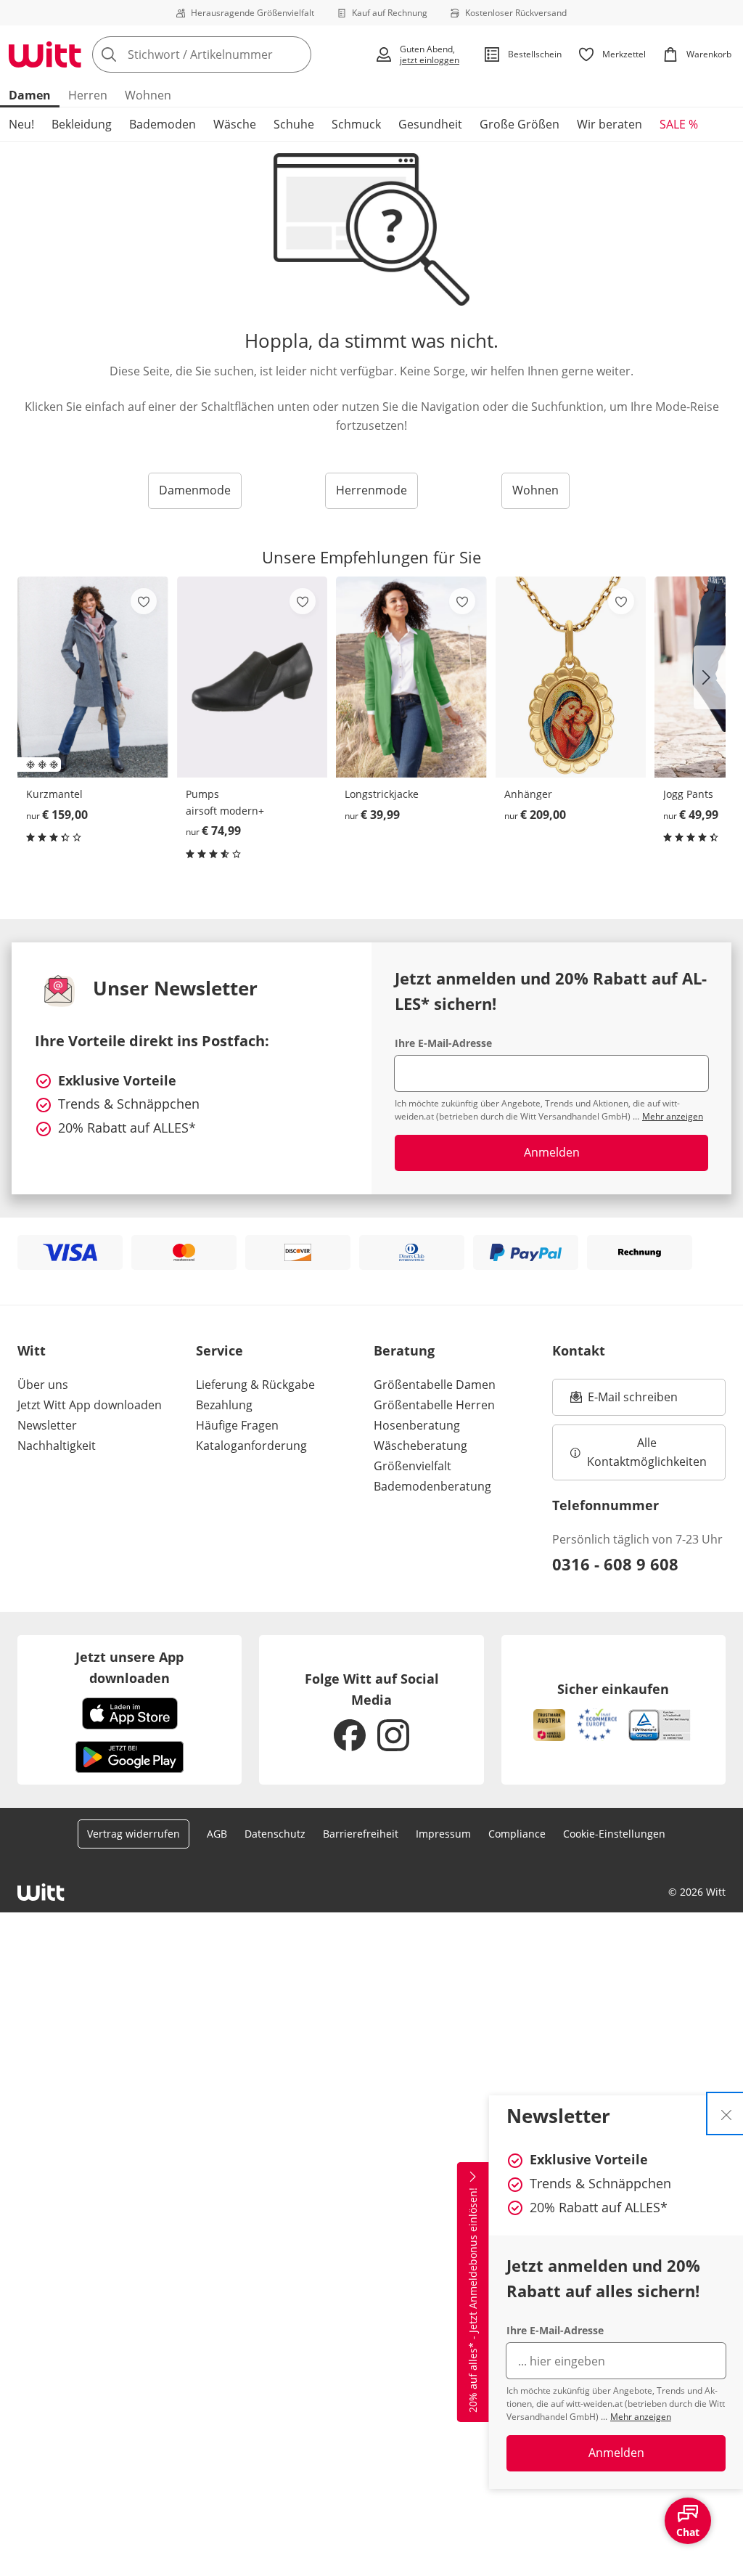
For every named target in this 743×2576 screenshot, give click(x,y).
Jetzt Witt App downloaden (90, 1405)
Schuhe (294, 124)
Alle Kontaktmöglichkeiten (647, 1452)
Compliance (517, 1834)
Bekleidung (82, 124)
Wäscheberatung (420, 1446)
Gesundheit (430, 124)
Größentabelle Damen (435, 1385)
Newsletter (47, 1425)
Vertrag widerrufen (134, 1834)
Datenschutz (275, 1834)
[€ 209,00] (571, 677)
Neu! (21, 124)
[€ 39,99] (411, 677)
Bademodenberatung (432, 1486)
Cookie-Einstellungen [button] (614, 1834)
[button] (710, 677)
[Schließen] (726, 2114)
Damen (30, 95)
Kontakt (579, 1350)
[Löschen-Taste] (296, 54)
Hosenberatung (417, 1425)
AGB (217, 1834)
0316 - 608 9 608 (615, 1564)
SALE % (679, 124)
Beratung (404, 1350)
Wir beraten (609, 124)
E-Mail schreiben (624, 1401)
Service (219, 1350)
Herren (88, 95)
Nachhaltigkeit (57, 1446)
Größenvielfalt (412, 1466)
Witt (32, 1350)
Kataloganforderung (251, 1446)
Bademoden (163, 124)
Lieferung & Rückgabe (255, 1385)
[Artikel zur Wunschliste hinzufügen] (144, 601)
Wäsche (235, 124)
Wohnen (148, 95)
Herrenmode (371, 490)
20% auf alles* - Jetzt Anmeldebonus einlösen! (473, 2300)
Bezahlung (224, 1405)
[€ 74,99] (253, 677)
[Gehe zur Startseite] (45, 54)
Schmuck (356, 124)
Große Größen (520, 124)
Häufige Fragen (237, 1425)
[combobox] (229, 54)
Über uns (43, 1385)
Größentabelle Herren (434, 1405)
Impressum (443, 1834)
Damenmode (195, 490)
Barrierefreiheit (361, 1834)
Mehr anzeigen (641, 2417)
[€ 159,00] (93, 677)
